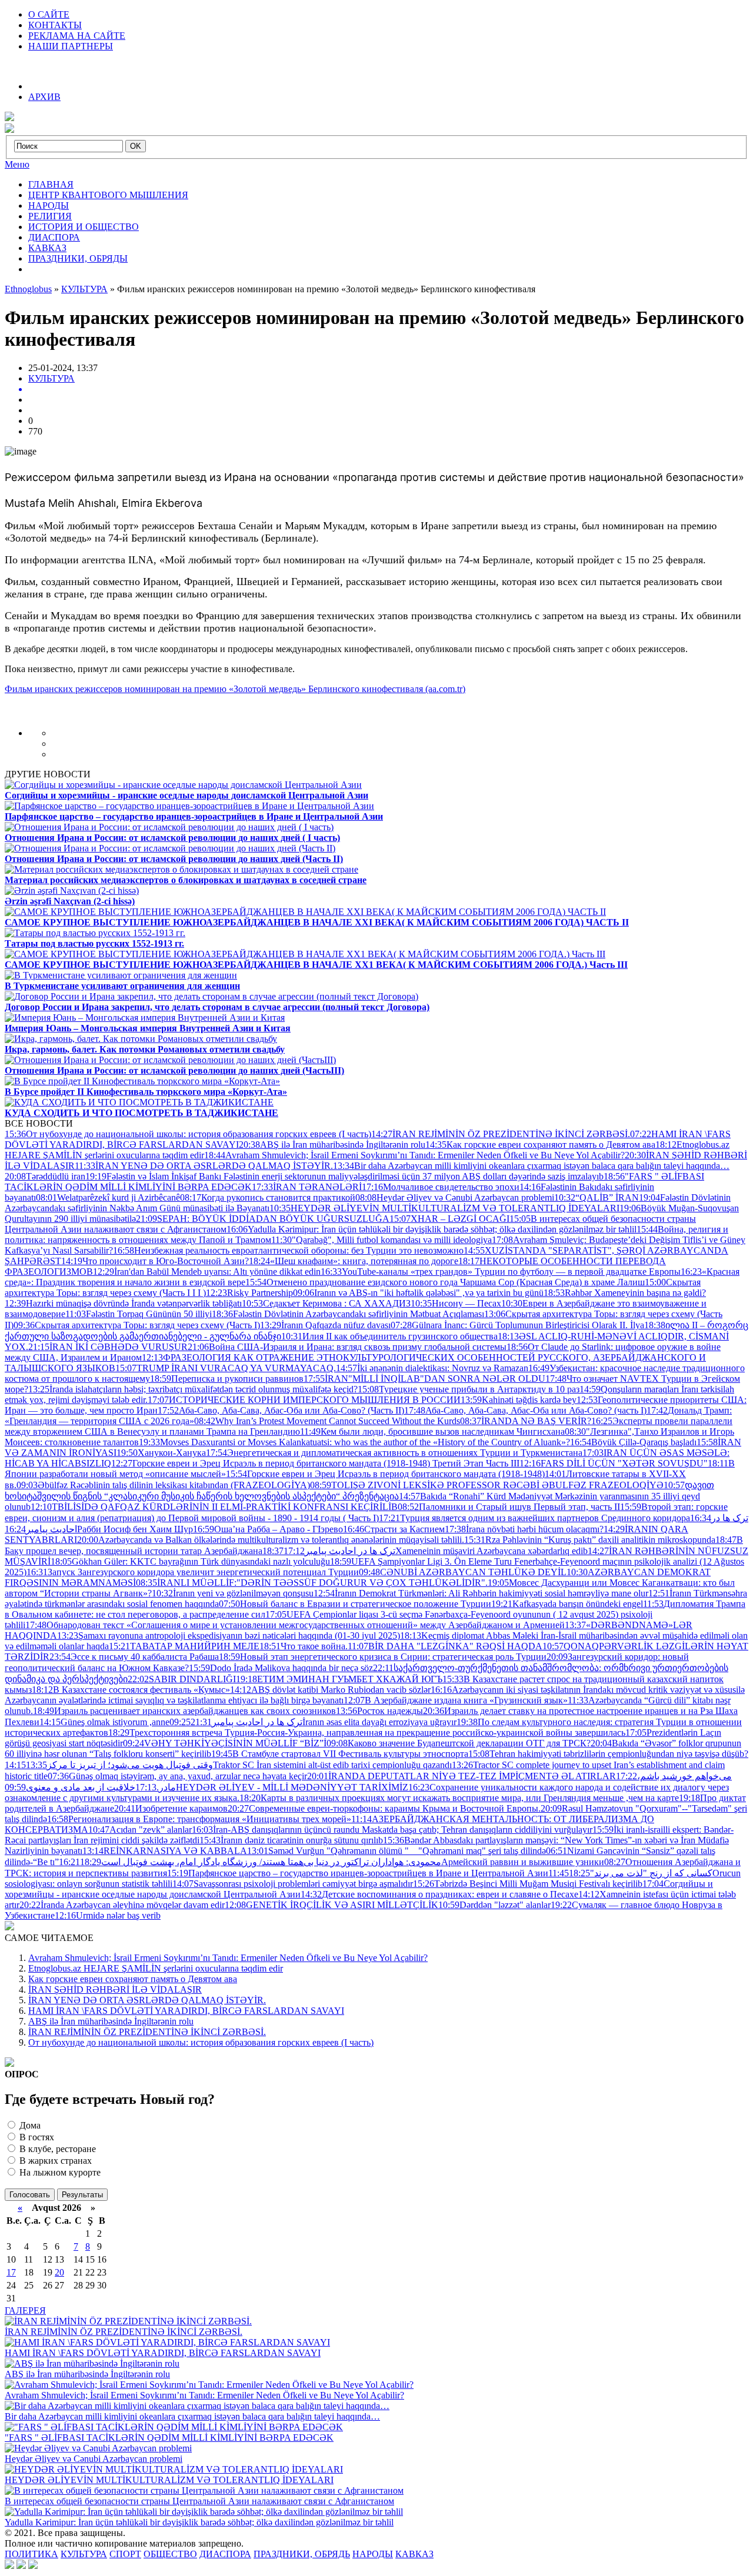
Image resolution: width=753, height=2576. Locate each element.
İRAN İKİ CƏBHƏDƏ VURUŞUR (108, 1347)
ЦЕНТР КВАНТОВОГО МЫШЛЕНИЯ (108, 195)
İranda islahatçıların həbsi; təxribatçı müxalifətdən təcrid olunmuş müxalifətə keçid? (193, 1389)
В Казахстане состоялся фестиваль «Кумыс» (131, 1690)
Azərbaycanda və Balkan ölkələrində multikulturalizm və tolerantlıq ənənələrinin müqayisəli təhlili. (271, 1540)
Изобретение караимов (171, 1808)
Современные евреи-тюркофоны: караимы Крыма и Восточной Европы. (384, 1808)
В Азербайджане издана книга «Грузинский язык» (456, 1700)
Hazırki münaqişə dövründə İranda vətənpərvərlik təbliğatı (123, 1303)
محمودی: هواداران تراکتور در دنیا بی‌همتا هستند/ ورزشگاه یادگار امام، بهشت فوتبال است (250, 1862)
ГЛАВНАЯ (51, 184)
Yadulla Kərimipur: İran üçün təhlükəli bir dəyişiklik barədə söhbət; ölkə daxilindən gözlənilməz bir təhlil (432, 1229)
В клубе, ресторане (56, 2149)
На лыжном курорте (59, 2172)
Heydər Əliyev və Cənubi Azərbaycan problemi (455, 1197)
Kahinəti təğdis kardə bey (519, 1400)
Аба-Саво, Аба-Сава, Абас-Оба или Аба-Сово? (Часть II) (281, 1410)
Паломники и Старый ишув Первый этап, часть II (509, 1507)
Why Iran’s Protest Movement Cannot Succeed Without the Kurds (327, 1421)
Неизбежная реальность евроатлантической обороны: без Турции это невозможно (288, 1250)
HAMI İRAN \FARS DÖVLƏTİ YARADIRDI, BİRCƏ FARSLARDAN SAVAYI (186, 2011)
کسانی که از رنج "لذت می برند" (630, 1873)
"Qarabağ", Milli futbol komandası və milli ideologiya (382, 1240)
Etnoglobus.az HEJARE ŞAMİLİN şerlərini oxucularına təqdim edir (156, 1968)
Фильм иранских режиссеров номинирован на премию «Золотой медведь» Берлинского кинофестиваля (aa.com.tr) (235, 689)
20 (59, 2272)
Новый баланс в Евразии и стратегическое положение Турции (355, 1604)
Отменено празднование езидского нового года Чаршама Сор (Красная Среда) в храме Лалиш (445, 1282)
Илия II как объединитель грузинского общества (389, 1336)
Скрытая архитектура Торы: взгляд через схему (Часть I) (137, 1325)
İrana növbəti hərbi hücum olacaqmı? (524, 1529)
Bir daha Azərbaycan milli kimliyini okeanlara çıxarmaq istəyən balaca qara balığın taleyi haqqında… (531, 1166)
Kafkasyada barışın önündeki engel (567, 1604)
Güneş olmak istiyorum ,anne (104, 1722)
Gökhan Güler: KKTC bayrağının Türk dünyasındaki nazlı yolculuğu (190, 1561)
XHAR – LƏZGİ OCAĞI (449, 1219)
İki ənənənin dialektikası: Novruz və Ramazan (432, 1368)
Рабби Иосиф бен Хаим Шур (99, 1529)
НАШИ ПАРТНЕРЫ (71, 46)
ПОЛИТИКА (31, 2554)
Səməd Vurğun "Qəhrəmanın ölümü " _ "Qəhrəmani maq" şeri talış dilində (397, 1851)
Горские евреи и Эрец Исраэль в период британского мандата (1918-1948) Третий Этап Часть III (315, 1463)
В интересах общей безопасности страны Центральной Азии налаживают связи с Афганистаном (199, 2501)
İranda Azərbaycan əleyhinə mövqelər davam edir (122, 1905)
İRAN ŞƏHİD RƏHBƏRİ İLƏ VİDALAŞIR (115, 1989)
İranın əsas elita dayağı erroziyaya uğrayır (324, 1722)
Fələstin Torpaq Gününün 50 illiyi (139, 1314)
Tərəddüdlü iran (45, 1176)
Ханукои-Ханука (161, 1453)
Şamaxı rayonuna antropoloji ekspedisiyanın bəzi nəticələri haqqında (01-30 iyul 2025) (229, 1636)
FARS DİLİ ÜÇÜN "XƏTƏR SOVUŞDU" (614, 1463)
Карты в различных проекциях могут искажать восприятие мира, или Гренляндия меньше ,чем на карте (459, 1798)
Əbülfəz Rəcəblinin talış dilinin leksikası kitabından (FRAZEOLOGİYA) (163, 1485)
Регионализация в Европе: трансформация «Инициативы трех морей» (199, 1819)
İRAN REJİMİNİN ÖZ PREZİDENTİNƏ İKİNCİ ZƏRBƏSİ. (501, 1134)
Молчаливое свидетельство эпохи (441, 1187)
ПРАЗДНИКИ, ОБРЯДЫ (78, 258)
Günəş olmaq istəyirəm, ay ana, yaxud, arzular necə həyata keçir (177, 1776)
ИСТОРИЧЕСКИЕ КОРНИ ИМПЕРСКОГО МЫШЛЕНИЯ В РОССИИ (304, 1400)
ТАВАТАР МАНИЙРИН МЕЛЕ (184, 1646)
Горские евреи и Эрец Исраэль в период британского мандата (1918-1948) (385, 1474)
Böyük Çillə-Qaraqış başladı (633, 1442)
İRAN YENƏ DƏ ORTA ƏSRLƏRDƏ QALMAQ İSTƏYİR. (204, 1166)
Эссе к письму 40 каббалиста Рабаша (134, 1657)
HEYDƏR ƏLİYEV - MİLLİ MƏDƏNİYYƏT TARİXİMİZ (206, 1787)
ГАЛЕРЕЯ (25, 2311)
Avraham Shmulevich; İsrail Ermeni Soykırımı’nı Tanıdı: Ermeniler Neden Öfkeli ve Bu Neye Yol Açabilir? (414, 1155)
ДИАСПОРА (54, 237)
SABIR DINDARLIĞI (182, 1679)
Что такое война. (304, 1646)
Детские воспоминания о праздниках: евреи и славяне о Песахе (439, 1894)
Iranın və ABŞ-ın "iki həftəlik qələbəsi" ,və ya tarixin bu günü (418, 1293)
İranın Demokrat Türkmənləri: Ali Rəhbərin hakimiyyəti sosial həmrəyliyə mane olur (481, 1593)
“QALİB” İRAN (597, 1197)
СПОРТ (125, 2554)
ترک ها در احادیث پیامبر (329, 1551)
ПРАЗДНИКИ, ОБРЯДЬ (302, 2554)
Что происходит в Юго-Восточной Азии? (155, 1261)
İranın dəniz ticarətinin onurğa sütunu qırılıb (291, 1840)
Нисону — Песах (456, 1303)
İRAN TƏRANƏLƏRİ (307, 1187)
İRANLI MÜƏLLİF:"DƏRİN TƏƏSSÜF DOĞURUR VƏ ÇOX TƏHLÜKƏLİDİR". (312, 1583)
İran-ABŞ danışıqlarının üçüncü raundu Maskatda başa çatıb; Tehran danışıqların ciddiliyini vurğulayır (392, 1830)
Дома (29, 2125)
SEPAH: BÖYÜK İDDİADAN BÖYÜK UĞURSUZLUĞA (263, 1219)
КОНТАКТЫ (55, 25)
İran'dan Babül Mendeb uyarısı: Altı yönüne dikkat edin (207, 1272)
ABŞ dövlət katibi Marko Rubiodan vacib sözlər (330, 1690)
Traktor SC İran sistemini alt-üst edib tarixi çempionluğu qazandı (239, 1765)
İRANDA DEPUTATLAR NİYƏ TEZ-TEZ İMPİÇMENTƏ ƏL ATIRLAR (462, 1776)
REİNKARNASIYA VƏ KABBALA (165, 1851)
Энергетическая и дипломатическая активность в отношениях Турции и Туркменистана (394, 1453)
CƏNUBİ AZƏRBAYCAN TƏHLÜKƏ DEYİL (463, 1572)
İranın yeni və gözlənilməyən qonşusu (233, 1593)
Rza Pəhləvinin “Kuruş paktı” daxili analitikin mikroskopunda (590, 1540)
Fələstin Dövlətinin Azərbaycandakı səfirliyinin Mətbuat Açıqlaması (348, 1314)
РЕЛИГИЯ (50, 216)
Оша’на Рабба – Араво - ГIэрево (268, 1529)
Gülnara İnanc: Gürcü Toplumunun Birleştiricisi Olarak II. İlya (517, 1325)
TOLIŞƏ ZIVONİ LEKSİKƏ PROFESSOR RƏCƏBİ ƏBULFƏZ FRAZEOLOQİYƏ (487, 1485)
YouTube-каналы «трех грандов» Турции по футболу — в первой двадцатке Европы (501, 1272)
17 (11, 2272)
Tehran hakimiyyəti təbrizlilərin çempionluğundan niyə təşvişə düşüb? (608, 1754)
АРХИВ (44, 97)
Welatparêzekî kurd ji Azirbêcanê (108, 1197)
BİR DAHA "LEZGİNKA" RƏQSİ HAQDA (445, 1646)
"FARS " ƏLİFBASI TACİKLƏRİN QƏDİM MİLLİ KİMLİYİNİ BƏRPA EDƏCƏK (169, 2438)
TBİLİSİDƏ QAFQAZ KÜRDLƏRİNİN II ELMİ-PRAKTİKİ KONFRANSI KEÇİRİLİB (214, 1507)
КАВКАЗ (47, 248)
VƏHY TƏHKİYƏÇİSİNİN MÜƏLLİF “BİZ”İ (225, 1743)
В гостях (36, 2137)
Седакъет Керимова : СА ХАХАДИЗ (326, 1303)
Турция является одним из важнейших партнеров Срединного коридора (534, 1518)
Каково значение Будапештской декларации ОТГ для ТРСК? (459, 1743)
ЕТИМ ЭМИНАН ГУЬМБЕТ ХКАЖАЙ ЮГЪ (339, 1679)
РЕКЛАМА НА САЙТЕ (77, 36)
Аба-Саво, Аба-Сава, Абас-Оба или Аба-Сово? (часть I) (525, 1410)
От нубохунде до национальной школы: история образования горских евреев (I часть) (188, 1134)
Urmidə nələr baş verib (108, 1915)
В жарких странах (54, 2161)
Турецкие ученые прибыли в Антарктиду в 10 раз (469, 1389)
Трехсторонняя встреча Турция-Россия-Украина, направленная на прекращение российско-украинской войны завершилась (367, 1733)
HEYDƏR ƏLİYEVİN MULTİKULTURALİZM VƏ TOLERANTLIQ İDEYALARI (444, 1208)
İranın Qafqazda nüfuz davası (325, 1325)
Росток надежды (379, 1711)
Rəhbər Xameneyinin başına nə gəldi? (625, 1293)
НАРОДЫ (49, 206)
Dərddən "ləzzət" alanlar (494, 1905)
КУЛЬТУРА (51, 378)
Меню (17, 164)
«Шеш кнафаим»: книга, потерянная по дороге (354, 1261)
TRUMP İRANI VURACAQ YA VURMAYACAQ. (226, 1368)
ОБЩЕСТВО (170, 2554)
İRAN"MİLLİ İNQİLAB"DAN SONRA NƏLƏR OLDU (424, 1379)
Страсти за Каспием (394, 1529)
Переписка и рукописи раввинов (227, 1379)
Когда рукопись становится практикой (268, 1197)
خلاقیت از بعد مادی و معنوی (91, 1787)
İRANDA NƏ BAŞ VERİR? (526, 1421)
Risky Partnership (249, 1293)
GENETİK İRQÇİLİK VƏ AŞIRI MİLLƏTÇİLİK (331, 1905)
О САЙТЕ (49, 14)
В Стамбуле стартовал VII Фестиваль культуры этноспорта (340, 1754)
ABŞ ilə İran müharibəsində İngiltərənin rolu (332, 1145)
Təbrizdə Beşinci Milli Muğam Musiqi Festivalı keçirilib (528, 1884)
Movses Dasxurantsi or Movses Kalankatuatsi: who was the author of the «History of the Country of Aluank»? (354, 1442)
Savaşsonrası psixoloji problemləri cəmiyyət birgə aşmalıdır (293, 1884)
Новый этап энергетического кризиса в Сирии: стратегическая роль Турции (383, 1657)
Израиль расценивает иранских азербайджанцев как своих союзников (184, 1711)
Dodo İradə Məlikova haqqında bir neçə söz (281, 1668)
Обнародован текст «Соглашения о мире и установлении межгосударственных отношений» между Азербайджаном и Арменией (295, 1625)
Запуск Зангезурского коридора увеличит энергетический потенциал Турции (193, 1572)
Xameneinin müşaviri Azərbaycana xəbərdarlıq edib (436, 1551)
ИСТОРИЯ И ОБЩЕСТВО (84, 227)
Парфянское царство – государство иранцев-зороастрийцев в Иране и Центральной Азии (358, 1873)
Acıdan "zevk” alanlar (140, 1830)
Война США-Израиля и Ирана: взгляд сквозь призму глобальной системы (347, 1347)
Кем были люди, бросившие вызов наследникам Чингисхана (432, 1431)
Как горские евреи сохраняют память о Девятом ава (540, 1145)
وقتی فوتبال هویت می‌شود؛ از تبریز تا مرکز (109, 1765)
